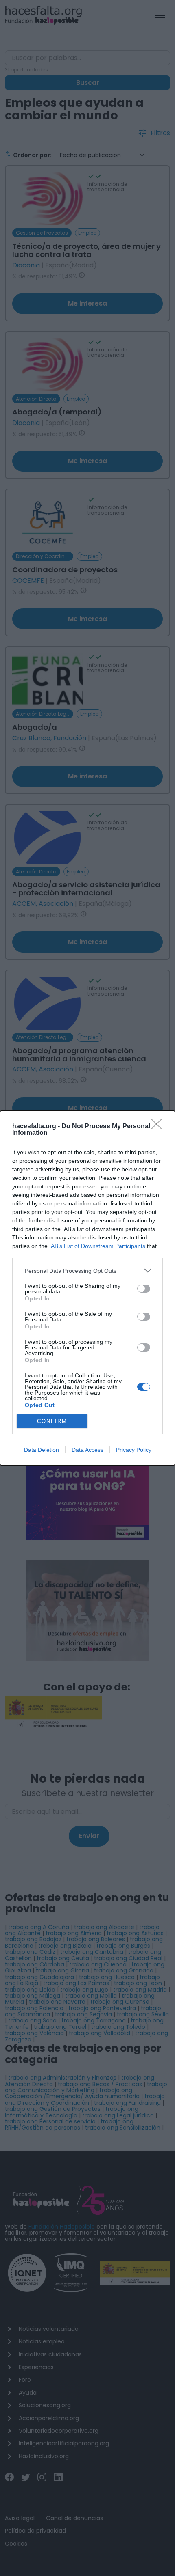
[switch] (144, 1289)
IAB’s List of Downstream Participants (97, 1246)
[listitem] (87, 1271)
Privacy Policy (134, 1450)
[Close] (159, 1127)
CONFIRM (52, 1421)
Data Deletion (42, 1450)
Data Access (87, 1450)
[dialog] (87, 1288)
